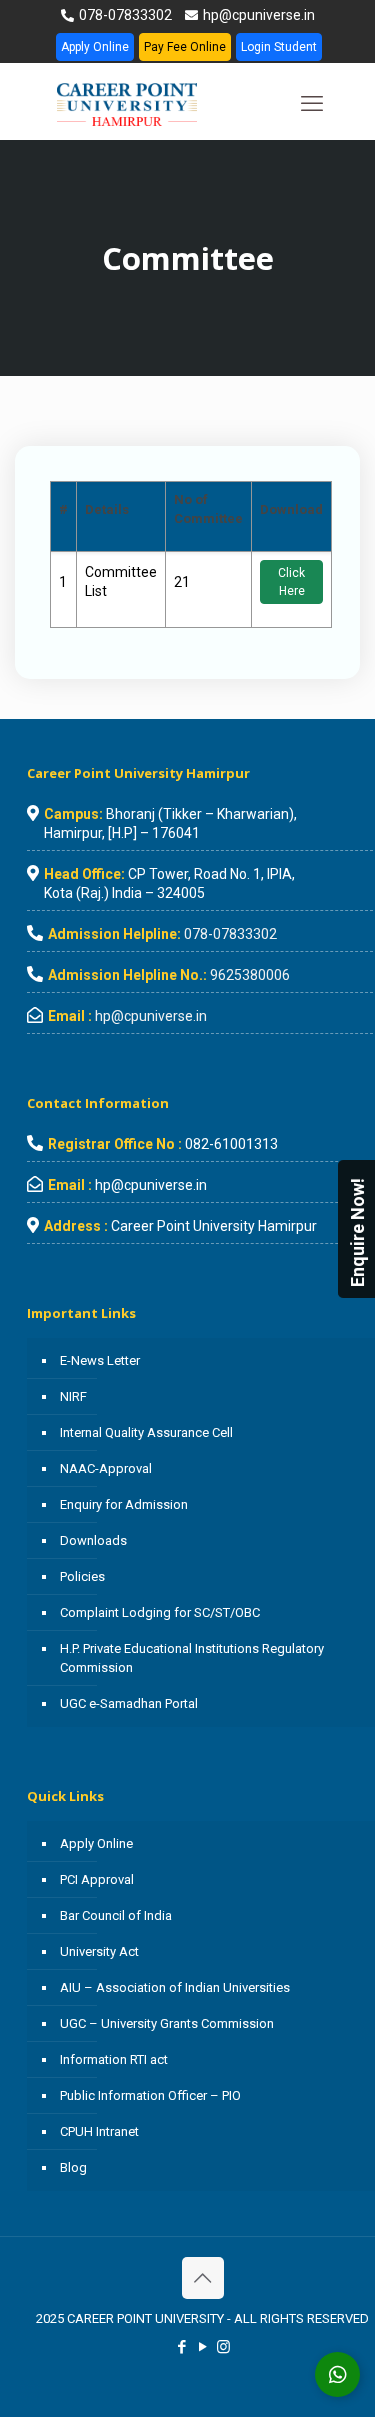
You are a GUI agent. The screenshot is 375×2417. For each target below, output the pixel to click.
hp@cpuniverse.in (257, 15)
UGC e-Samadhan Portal (129, 1703)
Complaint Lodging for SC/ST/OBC (160, 1612)
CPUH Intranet (99, 2131)
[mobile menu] (312, 104)
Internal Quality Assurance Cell (146, 1432)
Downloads (93, 1540)
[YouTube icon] (202, 2347)
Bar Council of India (116, 1915)
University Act (99, 1951)
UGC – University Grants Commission (167, 2023)
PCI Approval (97, 1879)
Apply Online (95, 47)
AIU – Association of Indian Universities (175, 1987)
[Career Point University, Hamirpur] (151, 104)
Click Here (291, 582)
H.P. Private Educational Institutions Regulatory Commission (192, 1658)
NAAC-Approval (106, 1468)
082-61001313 (231, 1144)
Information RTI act (114, 2059)
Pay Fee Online (185, 47)
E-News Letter (100, 1360)
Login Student (279, 47)
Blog (73, 2167)
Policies (82, 1576)
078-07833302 (124, 15)
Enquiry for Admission (124, 1504)
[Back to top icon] (203, 2278)
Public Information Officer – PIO (150, 2095)
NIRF (73, 1396)
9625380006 (250, 975)
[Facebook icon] (181, 2347)
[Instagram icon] (223, 2347)
